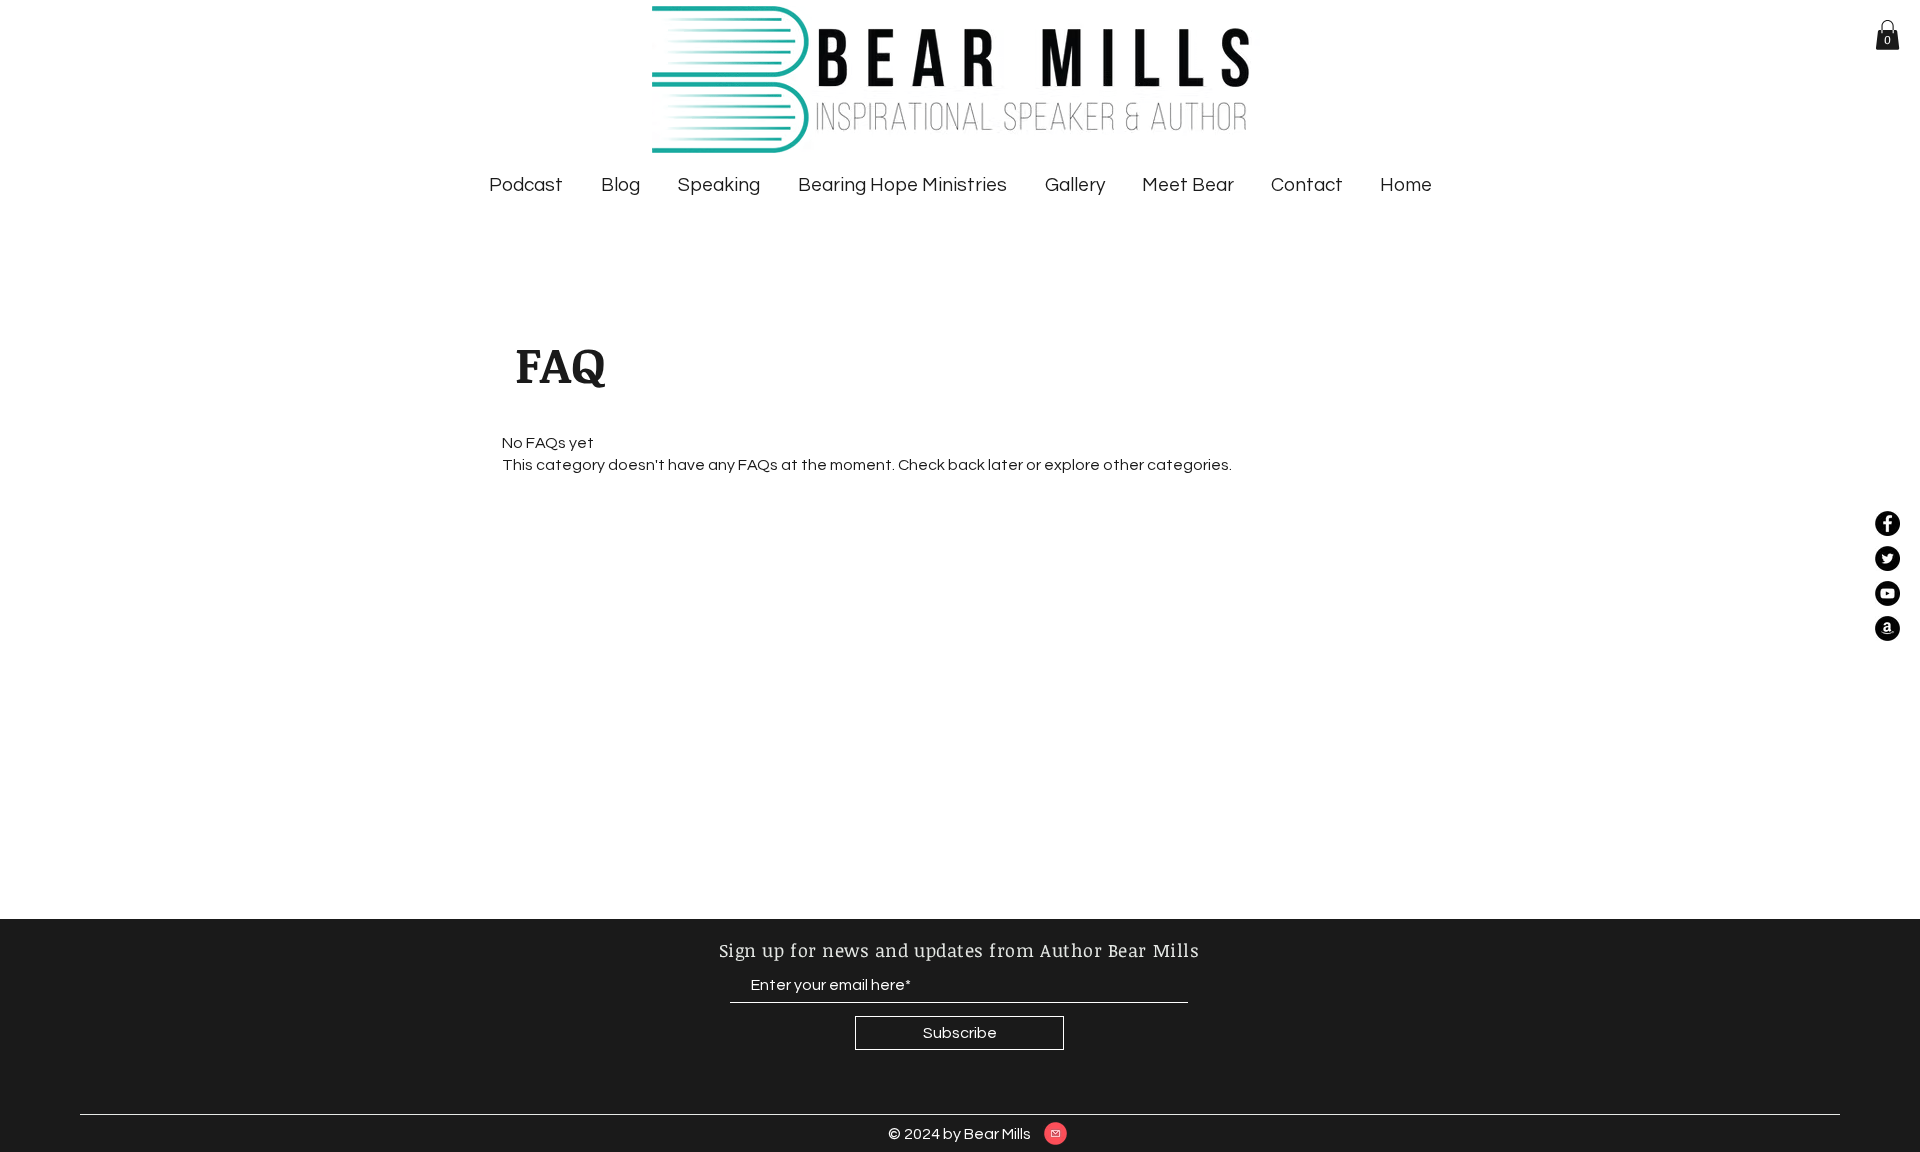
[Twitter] (1887, 558)
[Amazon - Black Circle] (1887, 628)
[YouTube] (1887, 593)
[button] (1887, 35)
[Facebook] (1887, 523)
